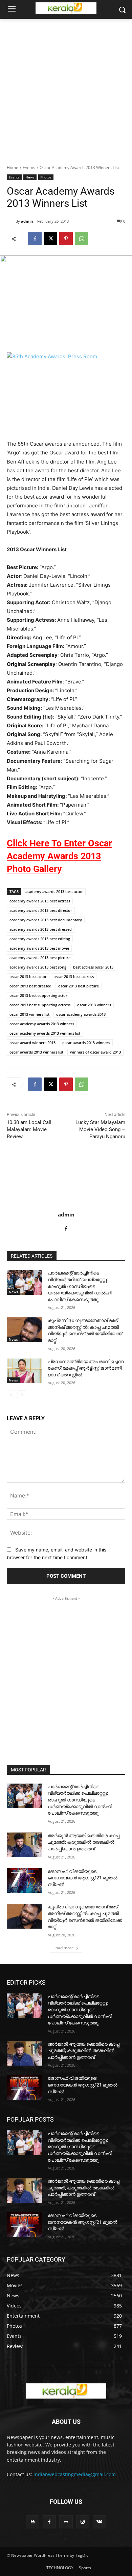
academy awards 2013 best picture (40, 958)
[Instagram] (83, 2522)
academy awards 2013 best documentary (46, 920)
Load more (64, 1948)
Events (29, 167)
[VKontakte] (99, 2522)
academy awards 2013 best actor (54, 891)
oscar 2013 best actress (74, 976)
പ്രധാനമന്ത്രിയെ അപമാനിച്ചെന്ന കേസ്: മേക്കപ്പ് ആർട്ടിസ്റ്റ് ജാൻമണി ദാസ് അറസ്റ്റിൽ (86, 1368)
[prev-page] (11, 1395)
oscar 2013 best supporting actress (40, 1005)
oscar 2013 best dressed (30, 986)
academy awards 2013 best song (38, 967)
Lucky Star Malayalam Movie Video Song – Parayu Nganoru (100, 1129)
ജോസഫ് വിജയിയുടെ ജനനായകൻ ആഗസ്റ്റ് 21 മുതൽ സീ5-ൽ (83, 1878)
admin (27, 221)
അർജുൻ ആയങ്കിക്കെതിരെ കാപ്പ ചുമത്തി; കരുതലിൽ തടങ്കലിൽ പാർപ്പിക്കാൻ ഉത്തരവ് (84, 1842)
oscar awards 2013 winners (86, 1043)
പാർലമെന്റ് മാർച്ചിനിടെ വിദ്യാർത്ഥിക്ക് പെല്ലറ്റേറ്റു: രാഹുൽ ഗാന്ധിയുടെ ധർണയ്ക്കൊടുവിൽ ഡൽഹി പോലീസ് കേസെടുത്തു (80, 1286)
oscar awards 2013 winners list (36, 1052)
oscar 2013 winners (94, 1005)
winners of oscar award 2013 (95, 1052)
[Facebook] (35, 239)
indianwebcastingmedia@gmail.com (75, 2474)
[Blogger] (33, 2522)
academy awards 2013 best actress (40, 901)
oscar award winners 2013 (32, 1043)
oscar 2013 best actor (28, 976)
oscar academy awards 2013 (81, 1014)
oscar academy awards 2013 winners (42, 1024)
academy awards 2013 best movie (39, 948)
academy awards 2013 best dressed (41, 929)
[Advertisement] (66, 88)
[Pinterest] (66, 239)
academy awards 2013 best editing (40, 939)
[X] (50, 239)
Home (13, 167)
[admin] (11, 221)
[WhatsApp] (82, 239)
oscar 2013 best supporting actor (38, 995)
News (30, 177)
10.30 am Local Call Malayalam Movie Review (29, 1129)
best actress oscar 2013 (93, 967)
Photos (46, 177)
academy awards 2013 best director (41, 910)
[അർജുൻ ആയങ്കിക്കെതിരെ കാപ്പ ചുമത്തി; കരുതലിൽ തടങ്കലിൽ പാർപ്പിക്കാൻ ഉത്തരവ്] (25, 1845)
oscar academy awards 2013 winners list (45, 1033)
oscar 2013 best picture (79, 986)
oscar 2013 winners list (29, 1014)
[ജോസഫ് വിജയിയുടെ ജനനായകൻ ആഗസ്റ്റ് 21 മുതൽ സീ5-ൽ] (25, 1881)
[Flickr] (66, 2522)
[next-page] (22, 1395)
